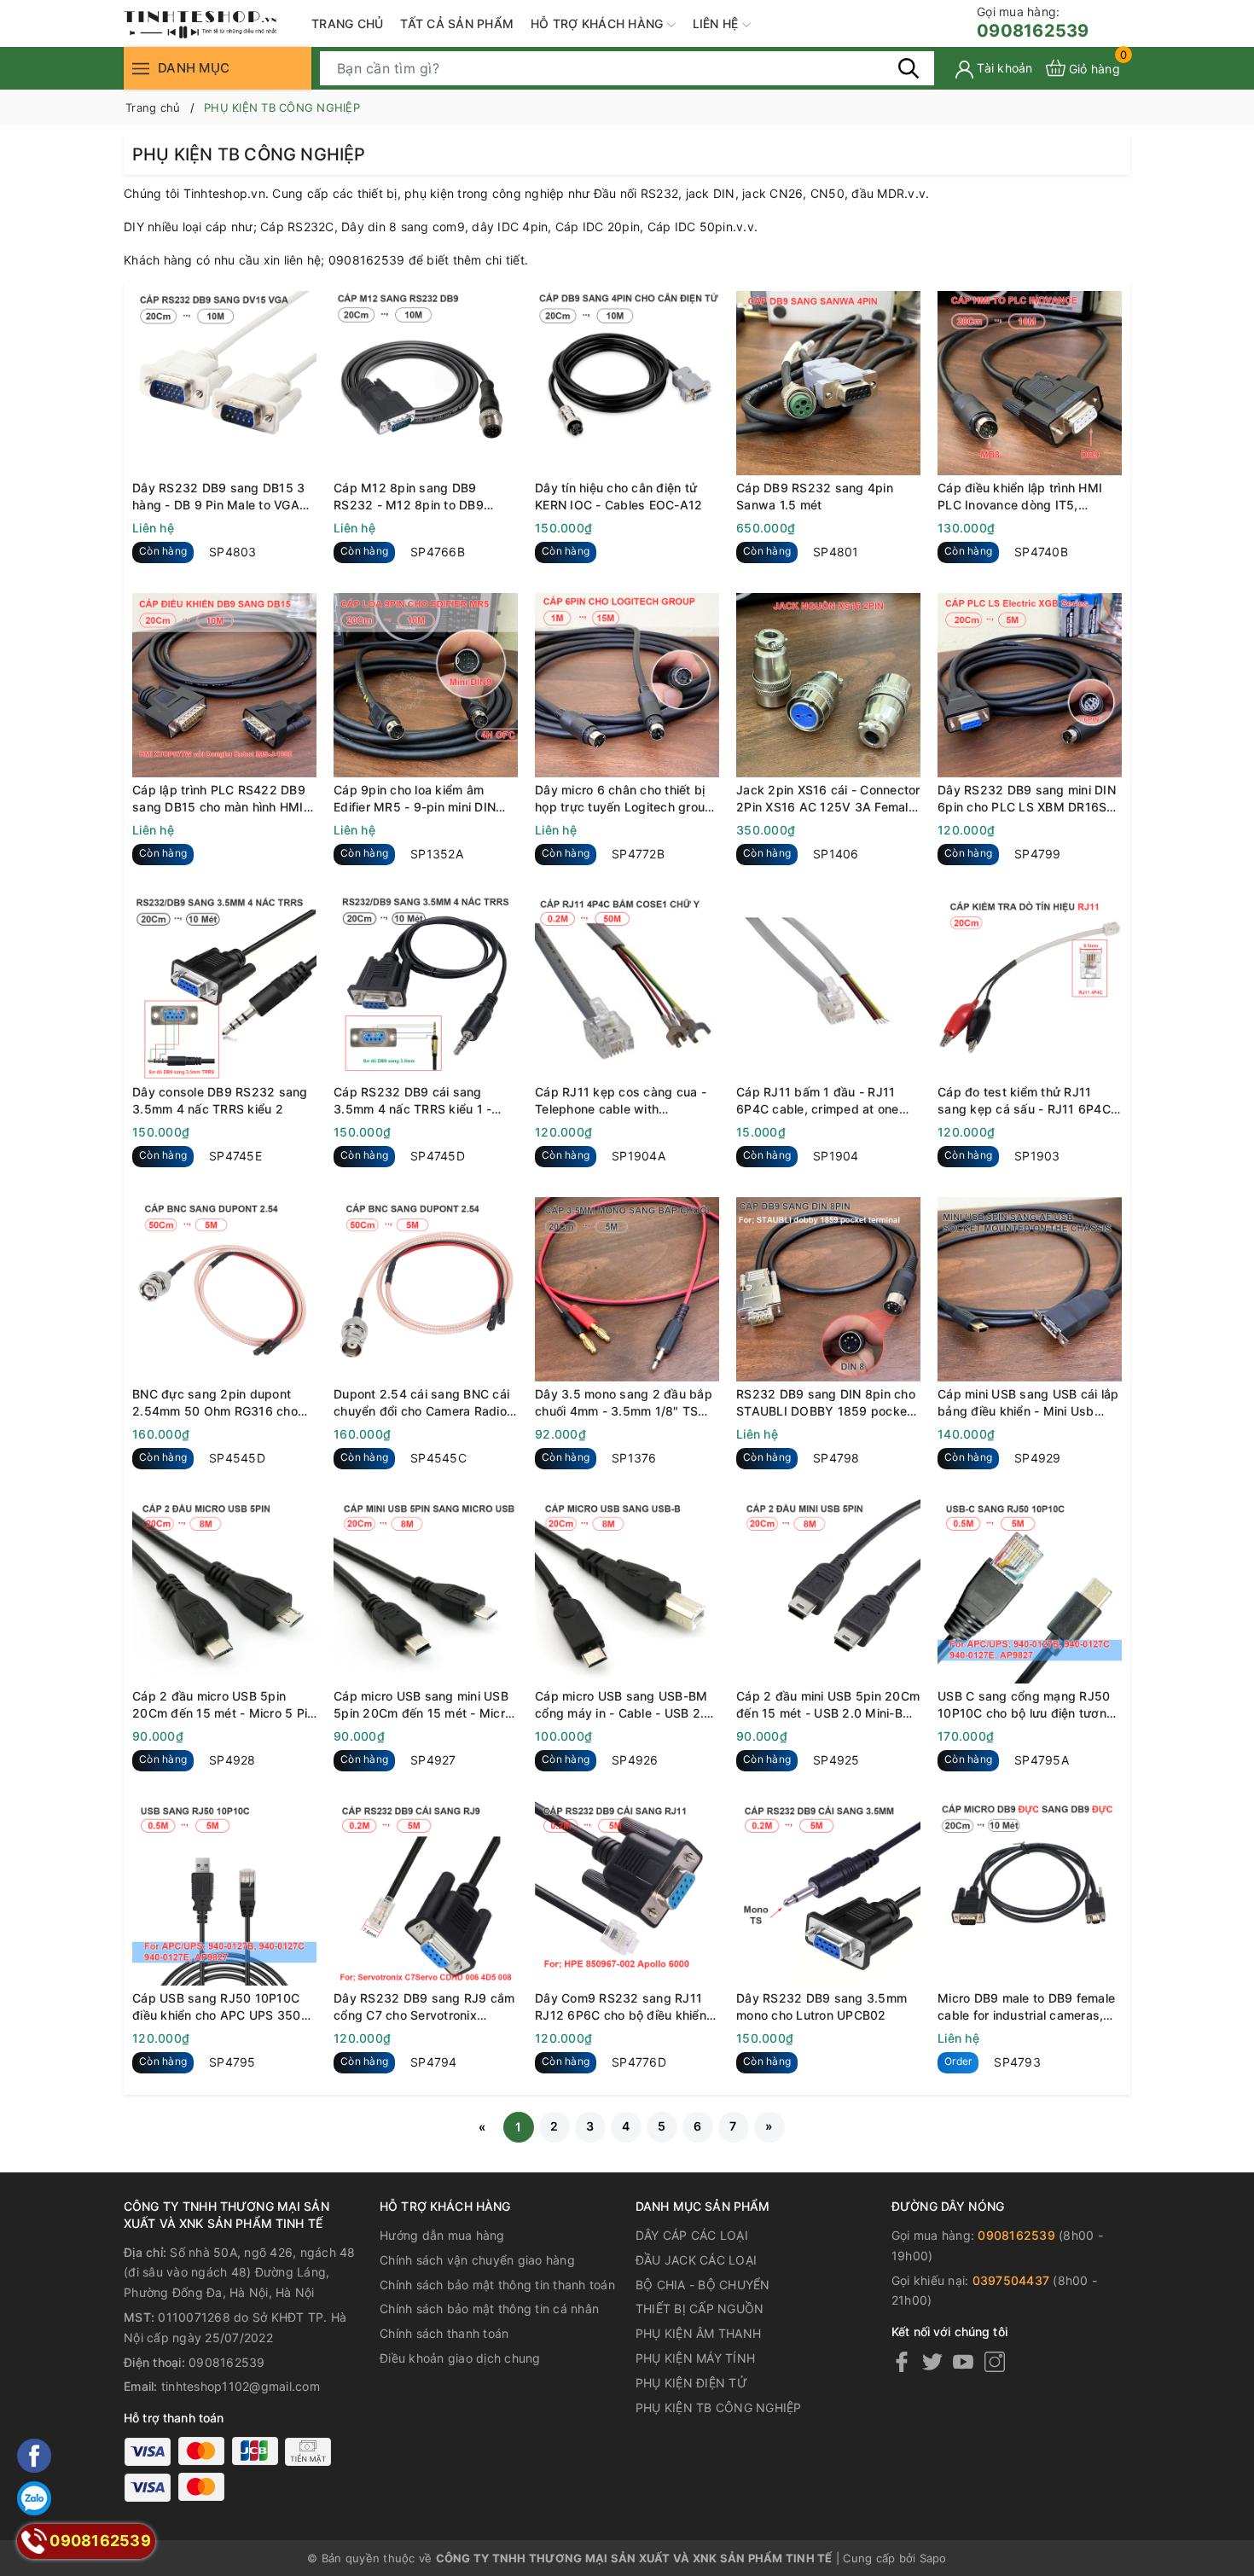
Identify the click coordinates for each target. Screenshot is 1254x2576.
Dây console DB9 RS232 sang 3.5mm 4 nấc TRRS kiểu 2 (220, 1100)
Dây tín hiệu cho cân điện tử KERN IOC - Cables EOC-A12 (618, 496)
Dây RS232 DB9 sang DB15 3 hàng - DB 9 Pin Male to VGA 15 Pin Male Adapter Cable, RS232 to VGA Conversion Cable (218, 497)
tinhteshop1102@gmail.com (241, 2386)
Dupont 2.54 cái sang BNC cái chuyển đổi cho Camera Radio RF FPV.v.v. (421, 1403)
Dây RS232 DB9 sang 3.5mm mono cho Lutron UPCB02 (821, 2006)
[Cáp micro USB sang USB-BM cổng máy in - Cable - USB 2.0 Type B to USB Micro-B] (627, 1591)
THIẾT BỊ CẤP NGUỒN (700, 2309)
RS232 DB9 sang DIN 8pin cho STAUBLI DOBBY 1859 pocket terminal (826, 1403)
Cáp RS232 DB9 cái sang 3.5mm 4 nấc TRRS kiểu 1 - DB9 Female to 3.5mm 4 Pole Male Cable (418, 1101)
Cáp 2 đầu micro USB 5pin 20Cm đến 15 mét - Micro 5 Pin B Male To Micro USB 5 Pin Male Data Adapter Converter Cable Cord (223, 1705)
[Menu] (141, 68)
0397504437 (1011, 2280)
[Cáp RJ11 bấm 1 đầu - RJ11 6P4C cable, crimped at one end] (828, 987)
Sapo (933, 2558)
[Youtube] (963, 2361)
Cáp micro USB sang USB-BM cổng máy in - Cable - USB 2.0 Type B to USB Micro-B (623, 1705)
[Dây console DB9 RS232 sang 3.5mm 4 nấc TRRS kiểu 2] (224, 987)
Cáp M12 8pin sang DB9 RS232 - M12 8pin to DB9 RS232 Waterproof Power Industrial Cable (409, 497)
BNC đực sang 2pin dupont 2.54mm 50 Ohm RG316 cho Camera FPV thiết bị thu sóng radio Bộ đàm (218, 1403)
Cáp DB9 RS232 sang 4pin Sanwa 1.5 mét (815, 496)
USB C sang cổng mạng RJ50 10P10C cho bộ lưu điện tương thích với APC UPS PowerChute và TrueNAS (1028, 1705)
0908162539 (1033, 23)
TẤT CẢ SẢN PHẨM (457, 23)
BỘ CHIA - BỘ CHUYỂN (703, 2285)
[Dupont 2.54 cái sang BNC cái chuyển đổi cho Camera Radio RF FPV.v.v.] (426, 1289)
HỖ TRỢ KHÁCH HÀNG (599, 23)
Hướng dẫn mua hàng (442, 2235)
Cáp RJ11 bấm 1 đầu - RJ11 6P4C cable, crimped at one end (818, 1101)
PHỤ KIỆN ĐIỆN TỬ (691, 2383)
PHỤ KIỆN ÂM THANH (698, 2333)
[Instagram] (995, 2361)
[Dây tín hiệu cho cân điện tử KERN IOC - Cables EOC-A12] (627, 383)
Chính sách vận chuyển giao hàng (477, 2260)
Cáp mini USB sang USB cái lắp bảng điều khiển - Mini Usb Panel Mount (1028, 1403)
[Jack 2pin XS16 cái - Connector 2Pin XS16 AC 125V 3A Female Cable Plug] (828, 685)
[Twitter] (932, 2361)
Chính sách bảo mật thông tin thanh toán (497, 2285)
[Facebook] (902, 2361)
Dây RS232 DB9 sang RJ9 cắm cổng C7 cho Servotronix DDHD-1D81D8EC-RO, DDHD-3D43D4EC (424, 2007)
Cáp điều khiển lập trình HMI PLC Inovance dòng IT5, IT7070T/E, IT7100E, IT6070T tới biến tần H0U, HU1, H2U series (1024, 497)
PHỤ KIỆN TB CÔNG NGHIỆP (719, 2407)
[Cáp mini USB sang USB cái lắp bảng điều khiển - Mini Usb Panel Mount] (1030, 1289)
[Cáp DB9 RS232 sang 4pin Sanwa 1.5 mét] (828, 383)
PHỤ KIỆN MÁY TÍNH (695, 2358)
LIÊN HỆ (717, 23)
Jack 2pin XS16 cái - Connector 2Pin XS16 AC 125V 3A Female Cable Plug (828, 799)
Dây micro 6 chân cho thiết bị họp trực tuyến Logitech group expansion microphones (624, 799)
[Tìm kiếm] (909, 67)
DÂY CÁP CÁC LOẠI (692, 2235)
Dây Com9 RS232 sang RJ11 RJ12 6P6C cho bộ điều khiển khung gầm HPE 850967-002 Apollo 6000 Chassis (621, 2007)
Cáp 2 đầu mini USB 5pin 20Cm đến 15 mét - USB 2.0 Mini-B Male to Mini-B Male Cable (828, 1705)
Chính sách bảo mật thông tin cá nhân (489, 2309)
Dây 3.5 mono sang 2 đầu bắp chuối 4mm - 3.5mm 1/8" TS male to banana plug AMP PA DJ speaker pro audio (624, 1403)
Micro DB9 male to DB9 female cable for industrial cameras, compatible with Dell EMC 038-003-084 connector (1028, 2007)
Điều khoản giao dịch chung (460, 2358)
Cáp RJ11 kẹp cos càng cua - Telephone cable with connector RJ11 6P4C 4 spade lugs (624, 1101)
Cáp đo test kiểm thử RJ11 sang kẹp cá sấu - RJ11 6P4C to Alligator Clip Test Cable (1024, 1101)
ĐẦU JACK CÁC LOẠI (696, 2260)
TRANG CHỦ (347, 23)
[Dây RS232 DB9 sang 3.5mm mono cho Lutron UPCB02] (828, 1893)
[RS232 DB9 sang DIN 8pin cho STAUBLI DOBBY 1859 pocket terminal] (828, 1289)
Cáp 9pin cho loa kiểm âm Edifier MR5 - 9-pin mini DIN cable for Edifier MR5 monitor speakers (418, 799)
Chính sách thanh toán (444, 2333)
